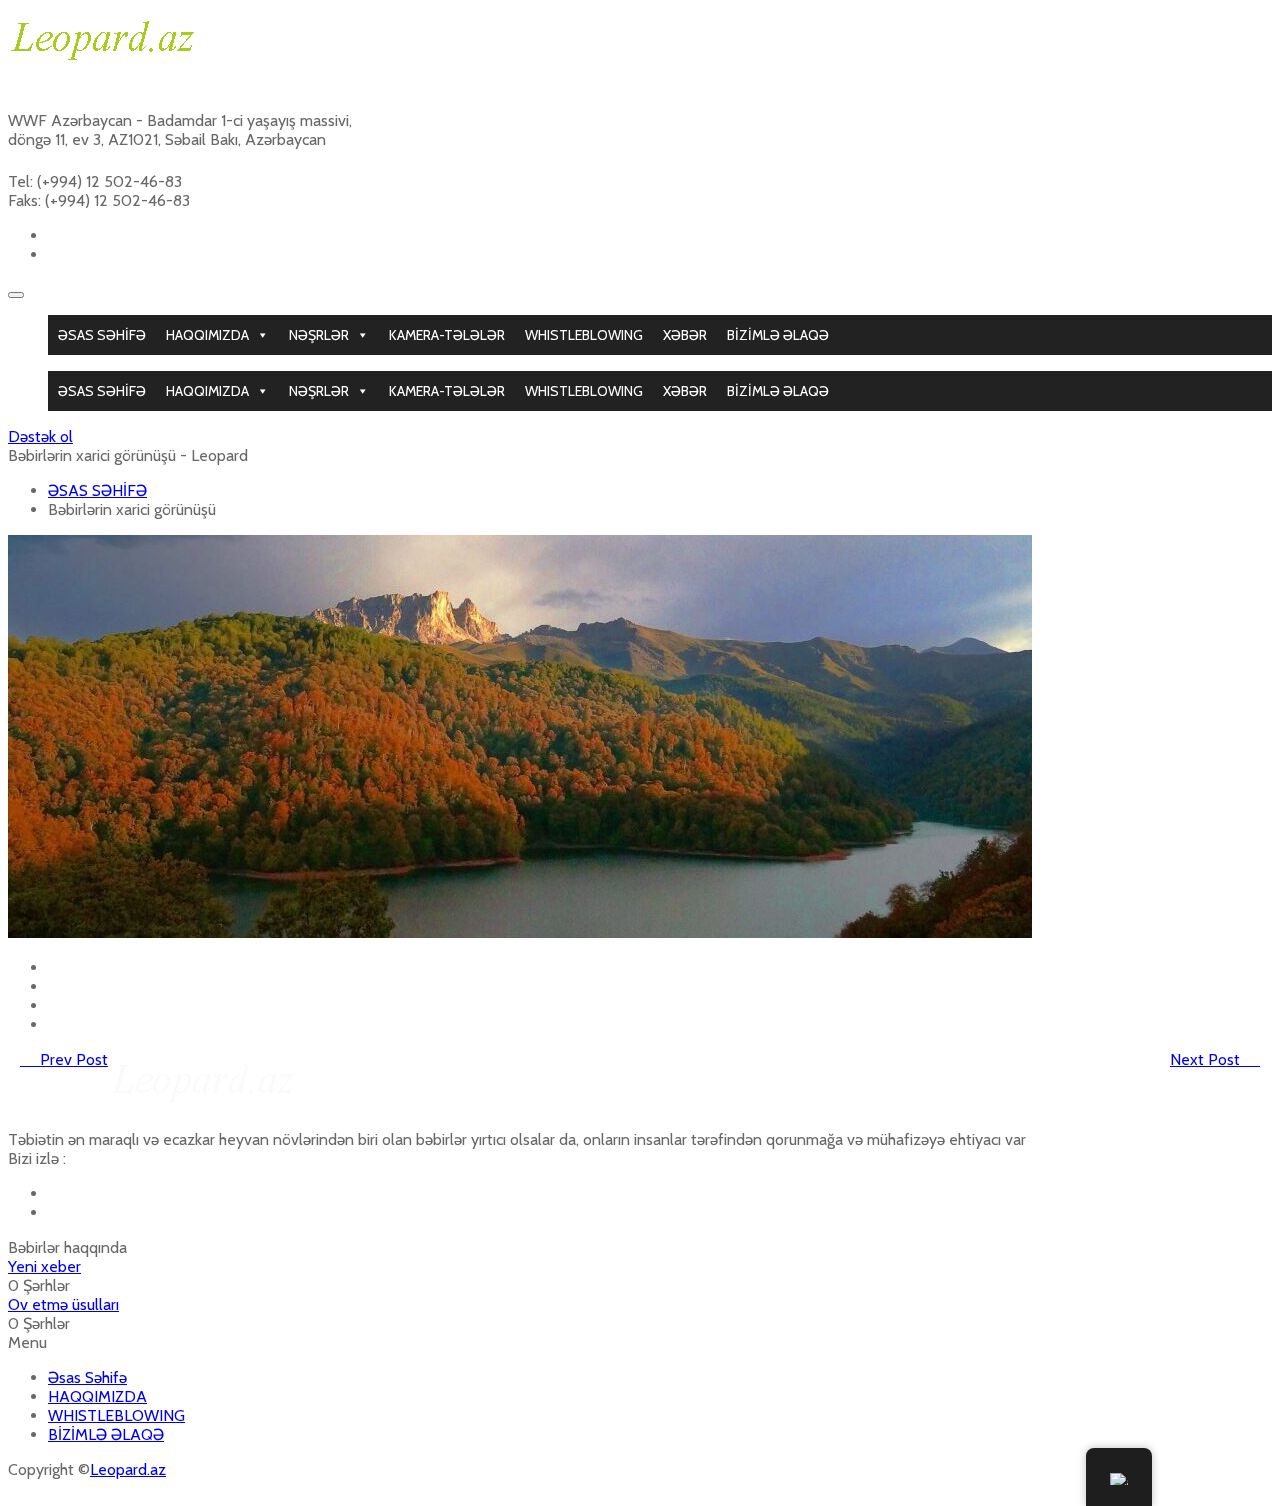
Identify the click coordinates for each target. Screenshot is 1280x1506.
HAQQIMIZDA (207, 335)
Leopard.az (128, 1469)
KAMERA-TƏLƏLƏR (447, 335)
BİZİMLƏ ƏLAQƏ (778, 335)
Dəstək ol (40, 436)
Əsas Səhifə (87, 1377)
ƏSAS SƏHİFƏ (102, 335)
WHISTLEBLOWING (584, 335)
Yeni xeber (44, 1266)
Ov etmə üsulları (63, 1304)
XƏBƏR (685, 335)
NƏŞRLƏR (319, 335)
